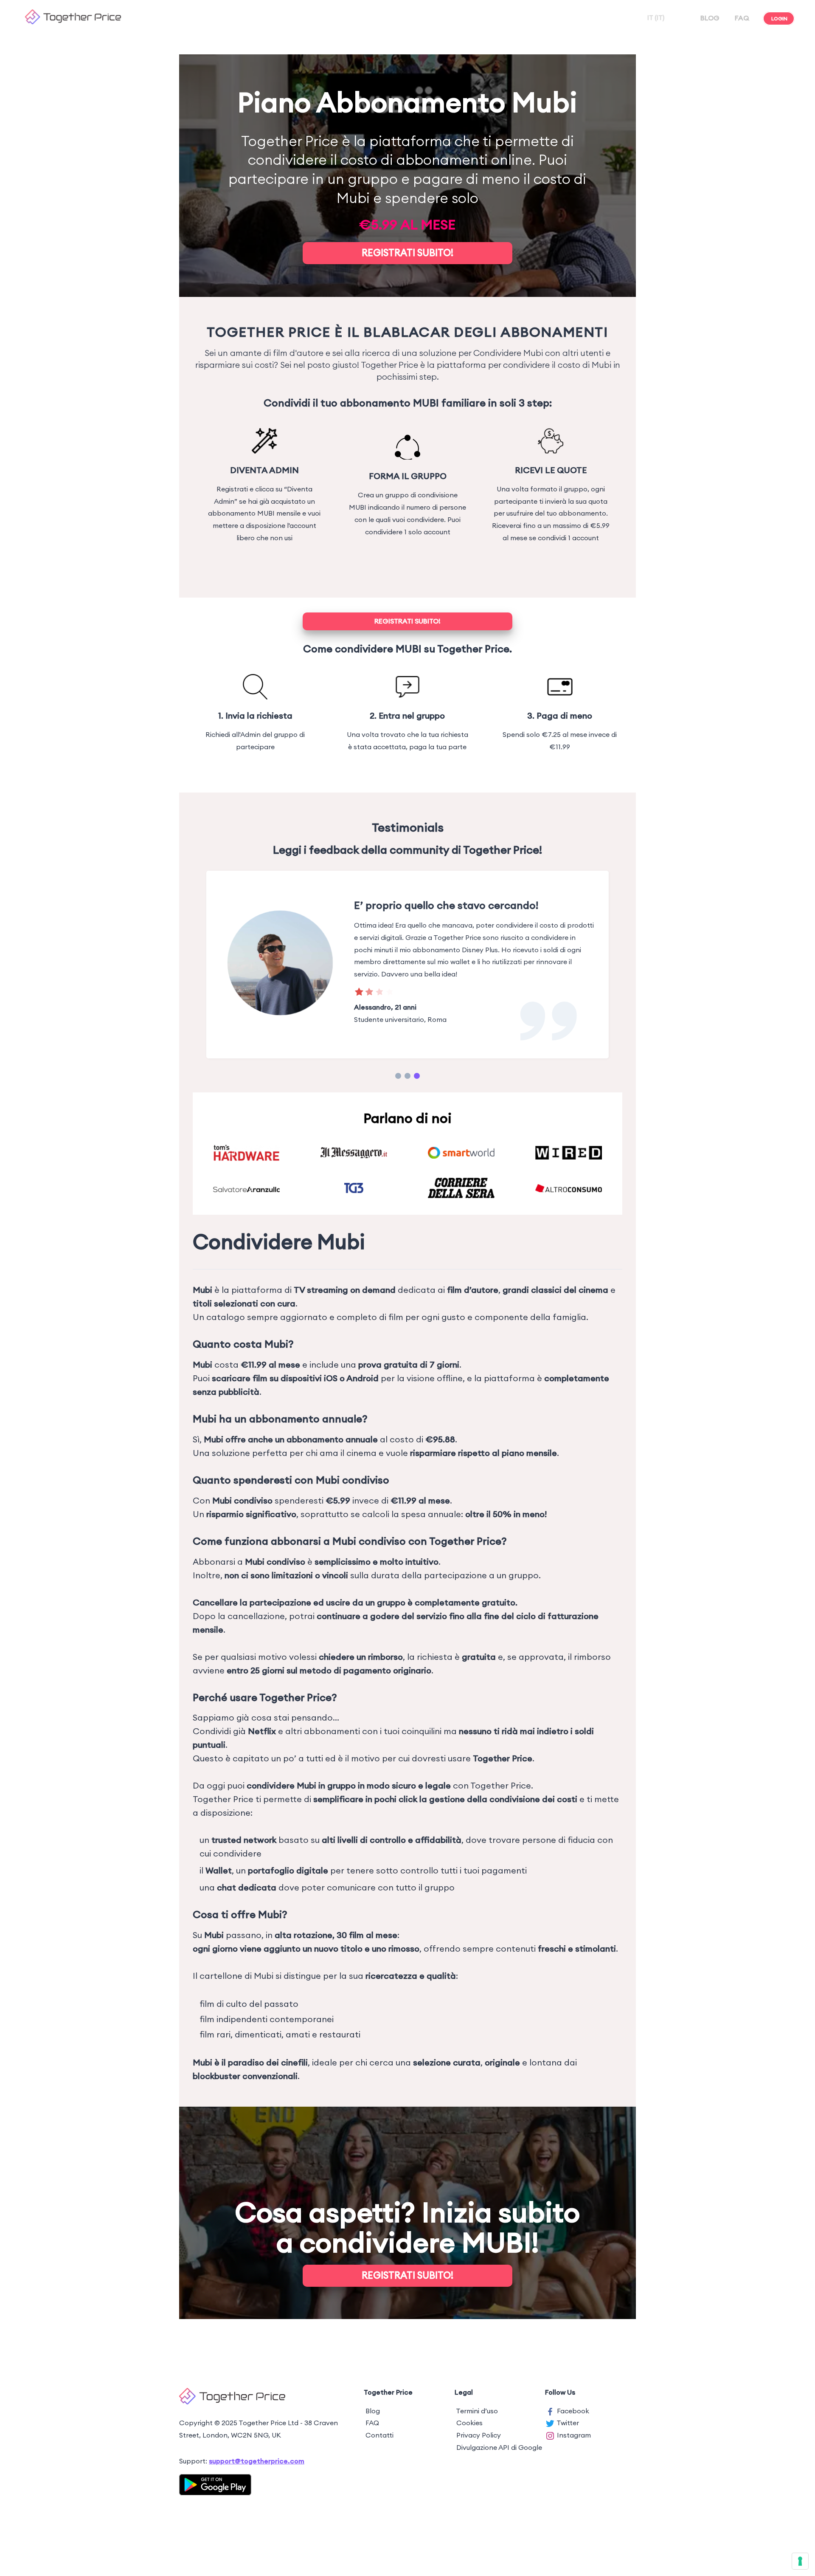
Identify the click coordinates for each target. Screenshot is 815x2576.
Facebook (573, 2411)
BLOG (710, 18)
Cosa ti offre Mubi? (240, 1914)
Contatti (379, 2435)
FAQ (742, 18)
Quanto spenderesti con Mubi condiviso (291, 1480)
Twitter (568, 2423)
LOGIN (779, 18)
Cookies (469, 2423)
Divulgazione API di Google (499, 2447)
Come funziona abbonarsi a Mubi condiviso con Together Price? (350, 1541)
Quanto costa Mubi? (243, 1344)
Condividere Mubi (279, 1242)
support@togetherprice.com (257, 2461)
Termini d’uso (477, 2411)
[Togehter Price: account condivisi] (73, 22)
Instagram (574, 2435)
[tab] (398, 1076)
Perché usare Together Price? (265, 1697)
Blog (373, 2411)
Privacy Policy (479, 2435)
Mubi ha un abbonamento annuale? (280, 1419)
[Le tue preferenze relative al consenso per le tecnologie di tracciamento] (800, 2561)
